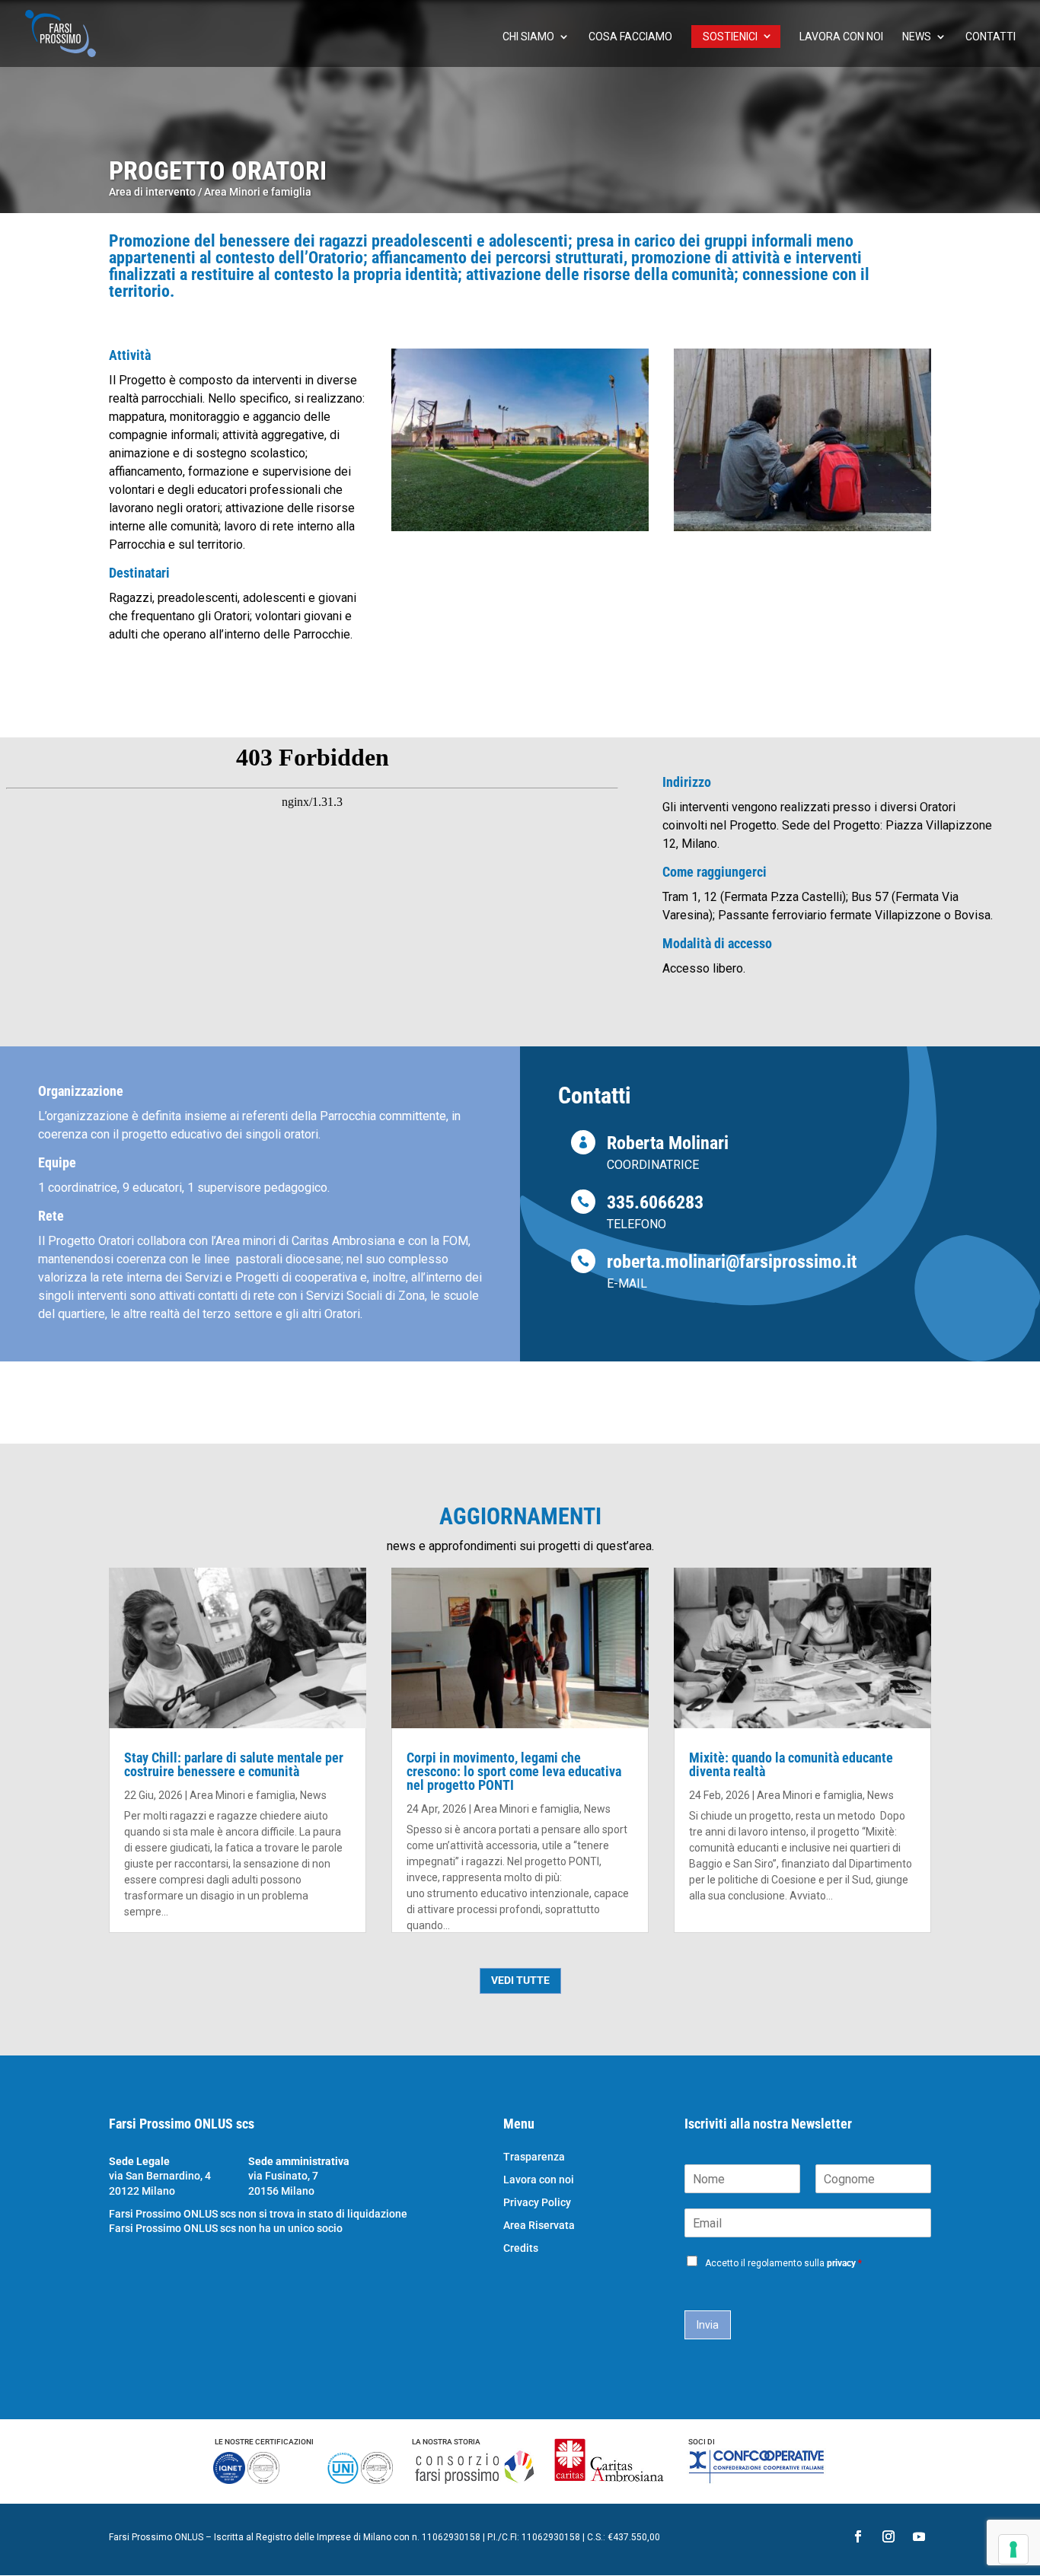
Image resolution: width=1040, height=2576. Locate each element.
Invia (708, 2325)
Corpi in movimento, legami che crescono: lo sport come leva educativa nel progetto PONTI (514, 1771)
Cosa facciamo (630, 37)
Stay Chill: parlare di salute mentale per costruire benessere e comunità (234, 1764)
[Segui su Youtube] (919, 2536)
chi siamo (528, 37)
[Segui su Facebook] (858, 2536)
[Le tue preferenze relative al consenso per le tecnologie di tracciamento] (1013, 2549)
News (917, 37)
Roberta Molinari (668, 1143)
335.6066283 (655, 1202)
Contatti (991, 37)
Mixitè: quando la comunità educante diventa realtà (791, 1764)
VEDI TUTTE (520, 1980)
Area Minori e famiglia (258, 192)
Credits (521, 2248)
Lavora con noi (841, 37)
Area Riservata (539, 2226)
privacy (841, 2263)
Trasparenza (534, 2157)
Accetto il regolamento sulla (783, 2263)
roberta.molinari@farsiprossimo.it (732, 1262)
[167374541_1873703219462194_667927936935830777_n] (520, 531)
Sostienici (730, 37)
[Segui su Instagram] (888, 2536)
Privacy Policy (537, 2203)
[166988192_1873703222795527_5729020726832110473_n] (802, 531)
